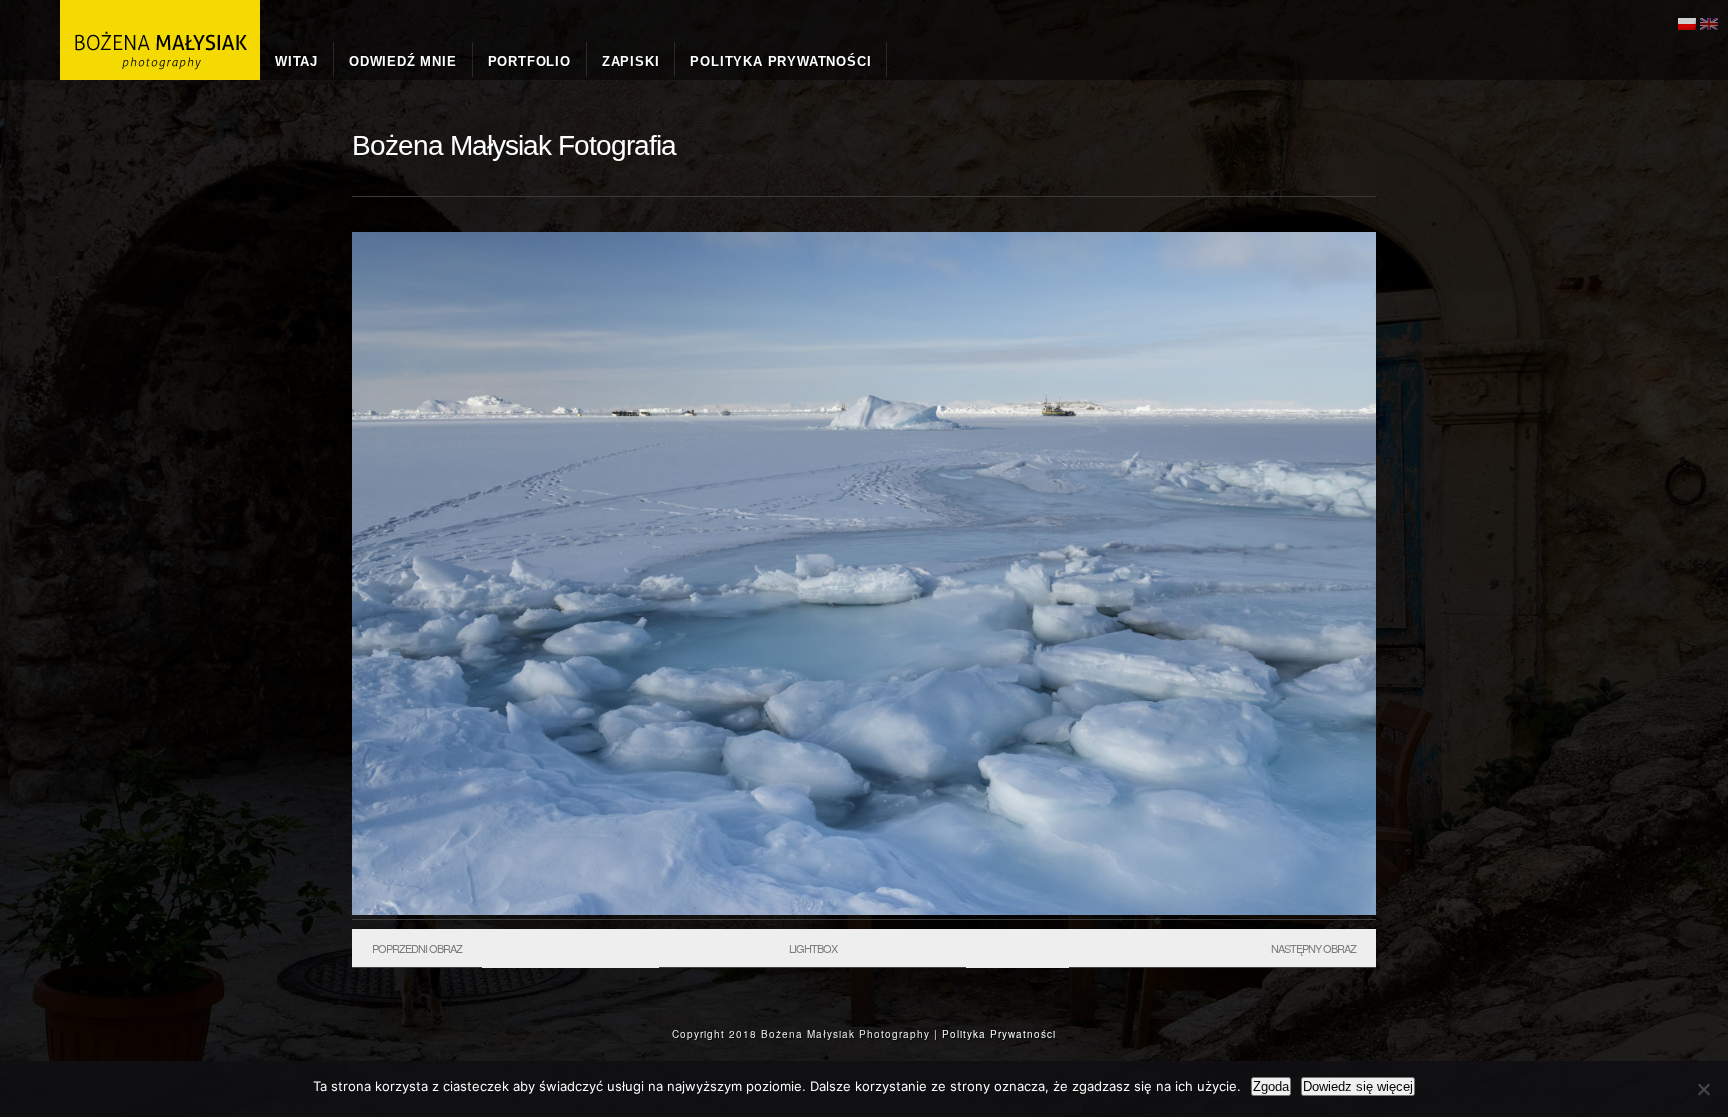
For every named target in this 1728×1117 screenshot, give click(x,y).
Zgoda (1271, 1086)
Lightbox (813, 948)
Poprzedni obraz (417, 948)
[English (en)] (1709, 21)
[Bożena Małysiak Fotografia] (864, 910)
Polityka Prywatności (999, 1034)
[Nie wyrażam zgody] (1703, 1089)
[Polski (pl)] (1687, 21)
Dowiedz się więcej (1358, 1086)
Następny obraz (1313, 948)
